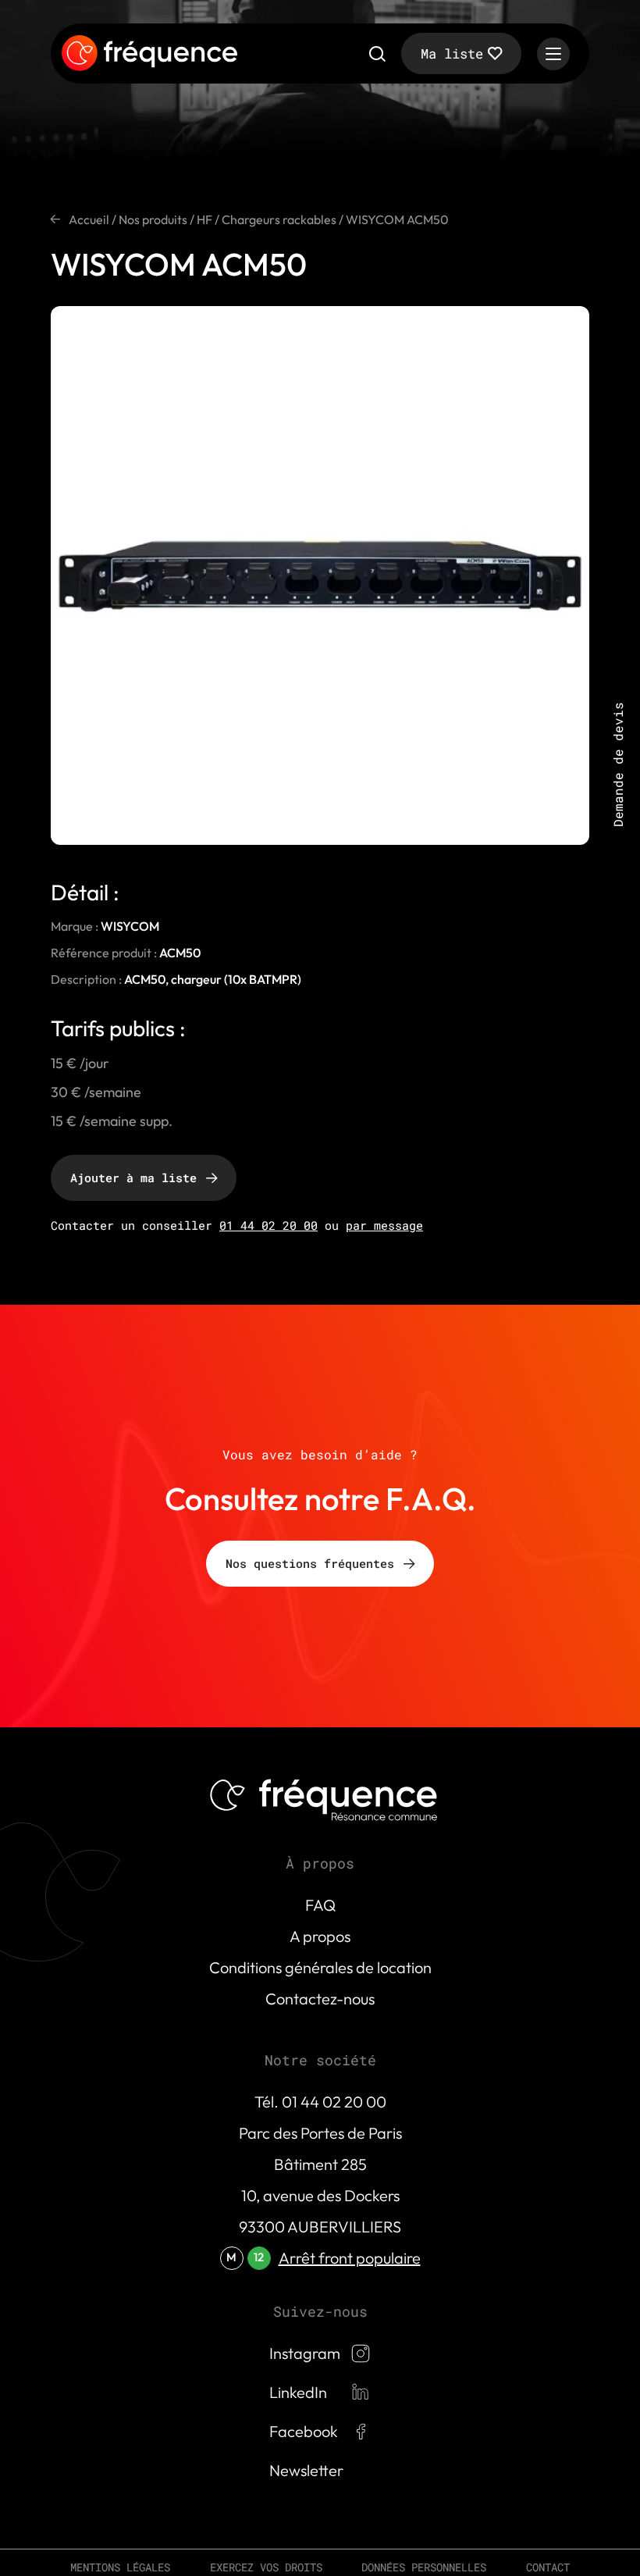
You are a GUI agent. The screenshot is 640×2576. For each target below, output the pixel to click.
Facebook (304, 2431)
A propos (320, 1936)
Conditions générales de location (320, 1967)
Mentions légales (120, 2567)
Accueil (89, 219)
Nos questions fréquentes (310, 1563)
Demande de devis (618, 764)
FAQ (320, 1905)
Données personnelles (424, 2567)
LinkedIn (298, 2392)
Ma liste (452, 53)
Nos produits (153, 219)
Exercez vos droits (266, 2567)
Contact (548, 2567)
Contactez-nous (320, 1999)
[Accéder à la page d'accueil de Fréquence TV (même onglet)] (149, 54)
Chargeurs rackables (279, 219)
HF (204, 219)
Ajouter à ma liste (133, 1178)
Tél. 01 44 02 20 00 (320, 2102)
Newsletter (306, 2470)
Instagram (305, 2353)
